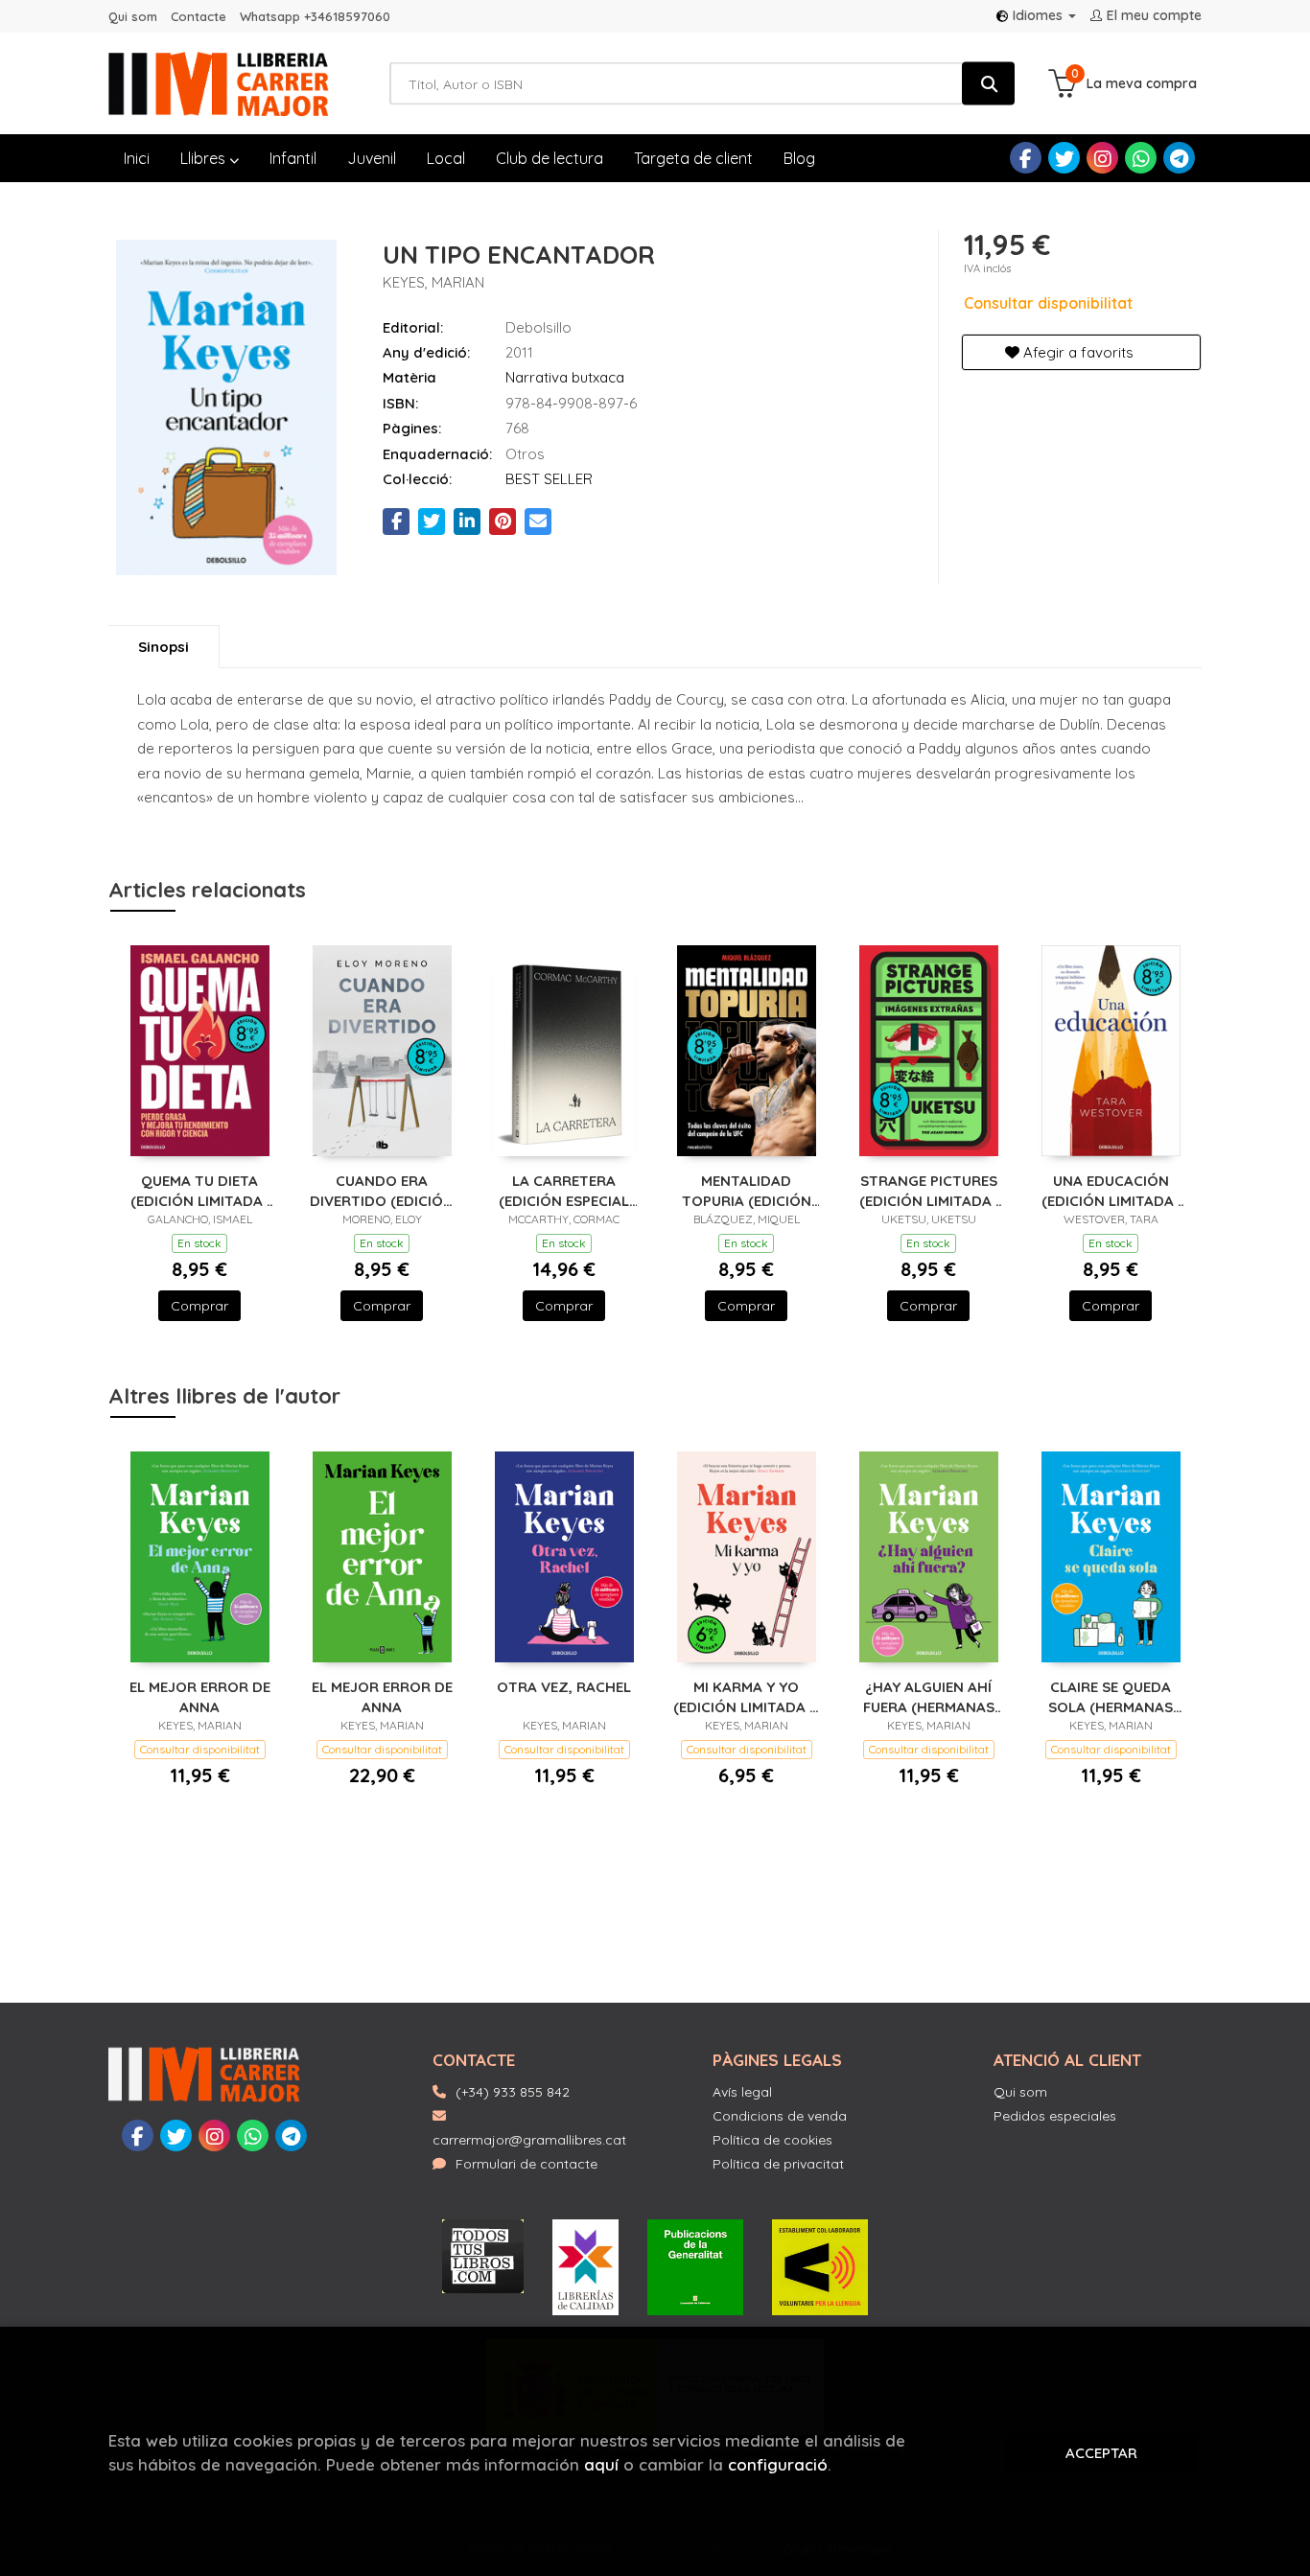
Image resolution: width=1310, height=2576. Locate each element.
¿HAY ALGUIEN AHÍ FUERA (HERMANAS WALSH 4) (929, 1696)
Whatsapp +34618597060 (315, 16)
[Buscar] (988, 84)
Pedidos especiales (1055, 2116)
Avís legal (742, 2092)
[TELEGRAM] (1179, 158)
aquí (601, 2464)
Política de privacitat (778, 2164)
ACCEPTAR (1101, 2453)
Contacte (199, 16)
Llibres (205, 158)
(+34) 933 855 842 (513, 2092)
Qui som (133, 16)
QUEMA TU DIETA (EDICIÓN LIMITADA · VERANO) (200, 1190)
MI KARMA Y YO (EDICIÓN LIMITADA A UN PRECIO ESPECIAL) (746, 1696)
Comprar (199, 1306)
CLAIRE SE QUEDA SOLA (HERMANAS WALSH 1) (1111, 1696)
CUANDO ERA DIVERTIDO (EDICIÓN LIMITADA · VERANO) (382, 1190)
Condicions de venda (780, 2116)
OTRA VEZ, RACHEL (564, 1687)
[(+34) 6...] (1141, 158)
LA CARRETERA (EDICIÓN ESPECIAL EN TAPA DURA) (564, 1190)
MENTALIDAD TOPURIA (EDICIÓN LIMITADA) (747, 1190)
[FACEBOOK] (1026, 158)
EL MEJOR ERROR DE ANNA (200, 1696)
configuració (778, 2464)
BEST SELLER (549, 479)
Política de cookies (772, 2140)
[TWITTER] (1064, 158)
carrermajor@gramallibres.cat (529, 2140)
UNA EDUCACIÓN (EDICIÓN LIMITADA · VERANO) (1111, 1190)
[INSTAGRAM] (1102, 158)
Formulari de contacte (526, 2164)
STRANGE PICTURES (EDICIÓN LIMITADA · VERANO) (929, 1190)
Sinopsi (164, 647)
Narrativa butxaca (565, 377)
